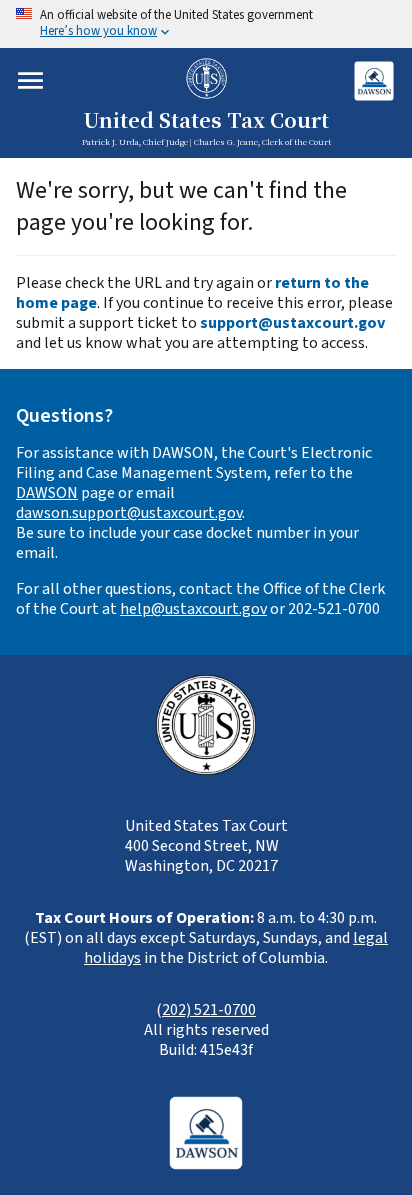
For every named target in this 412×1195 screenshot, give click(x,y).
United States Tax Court (206, 121)
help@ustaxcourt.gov (193, 609)
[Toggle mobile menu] (30, 80)
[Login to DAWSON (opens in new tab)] (373, 80)
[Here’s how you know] (206, 24)
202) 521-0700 (209, 1010)
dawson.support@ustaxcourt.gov (129, 513)
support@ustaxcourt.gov (292, 323)
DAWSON (47, 493)
